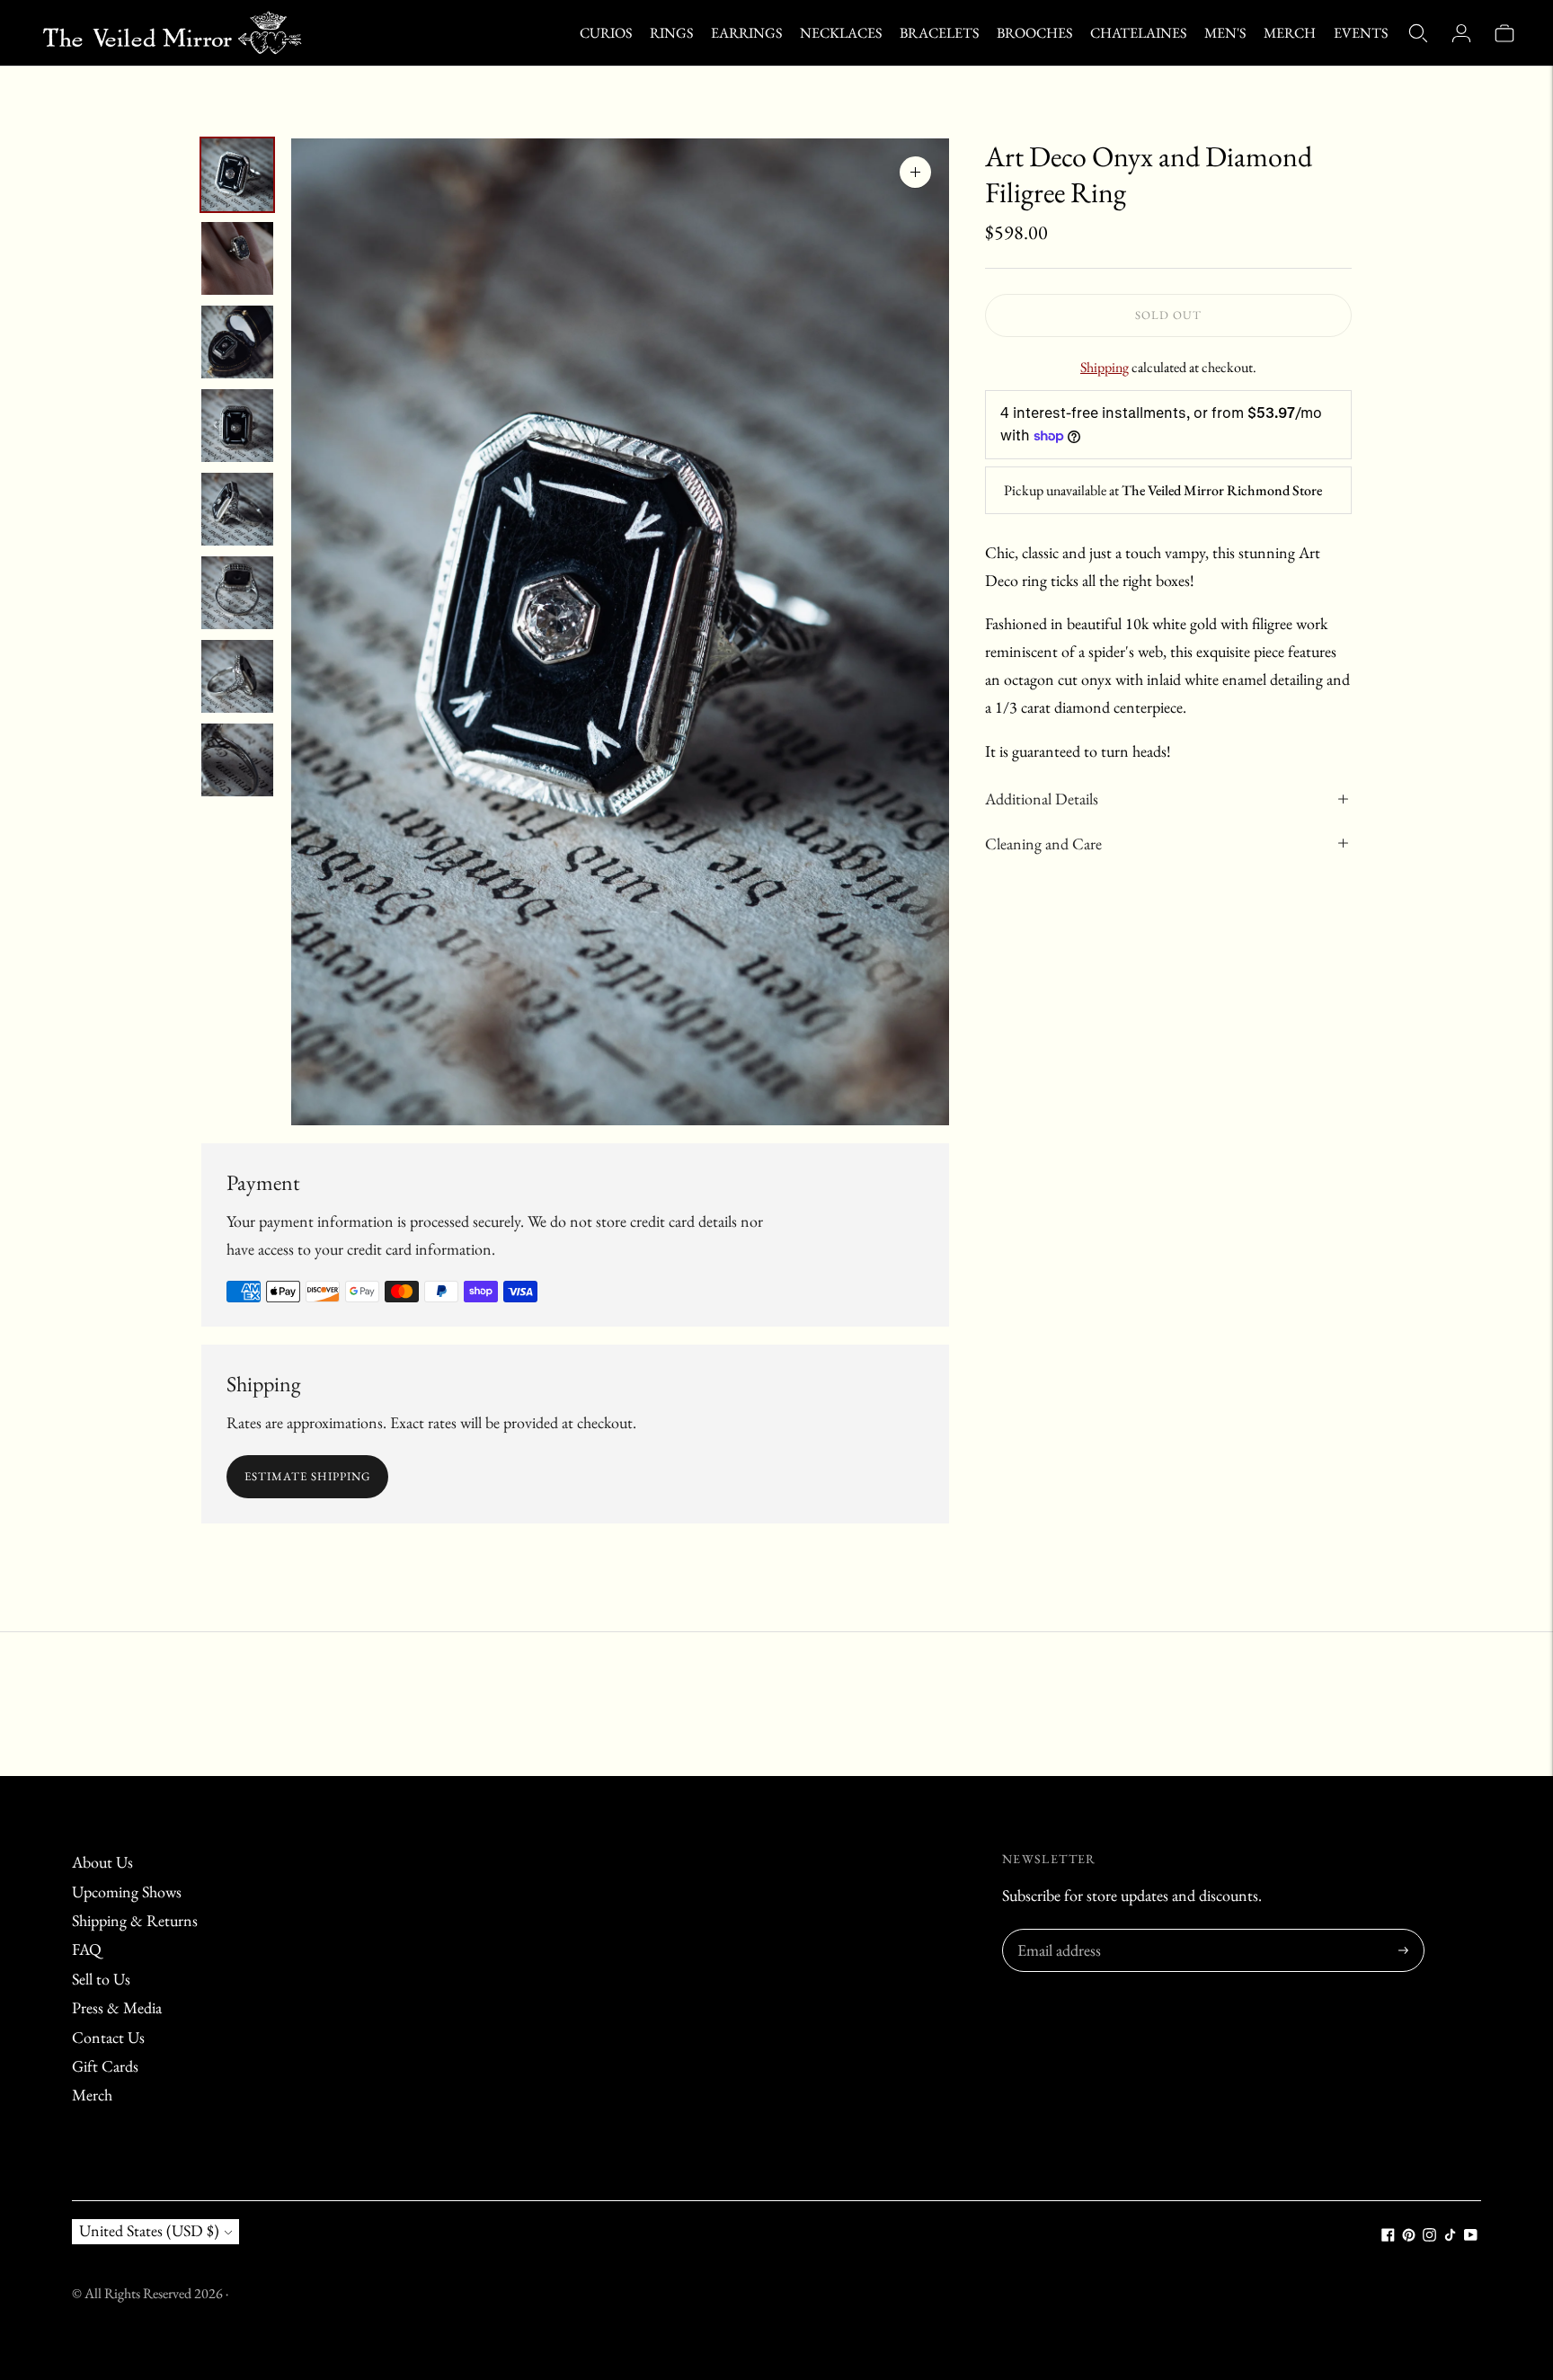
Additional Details (1042, 799)
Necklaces (841, 33)
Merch (1290, 33)
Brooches (1034, 33)
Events (1361, 33)
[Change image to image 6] (237, 593)
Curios (606, 33)
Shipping (1105, 367)
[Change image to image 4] (237, 426)
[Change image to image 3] (237, 342)
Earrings (746, 33)
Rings (671, 33)
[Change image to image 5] (237, 509)
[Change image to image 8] (237, 760)
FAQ (87, 1949)
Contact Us (108, 2037)
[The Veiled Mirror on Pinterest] (1409, 2236)
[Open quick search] (1418, 33)
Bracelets (939, 33)
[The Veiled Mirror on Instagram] (1429, 2236)
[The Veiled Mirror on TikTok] (1450, 2236)
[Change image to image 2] (237, 258)
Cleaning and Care (1043, 844)
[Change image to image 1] (237, 175)
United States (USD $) (149, 2230)
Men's (1225, 33)
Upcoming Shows (127, 1892)
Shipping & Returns (135, 1920)
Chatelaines (1138, 33)
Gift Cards (105, 2066)
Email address (1056, 1932)
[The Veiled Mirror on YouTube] (1471, 2236)
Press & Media (117, 2007)
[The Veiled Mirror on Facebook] (1388, 2236)
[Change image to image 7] (237, 676)
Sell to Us (101, 1979)
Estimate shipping (307, 1476)
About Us (102, 1862)
